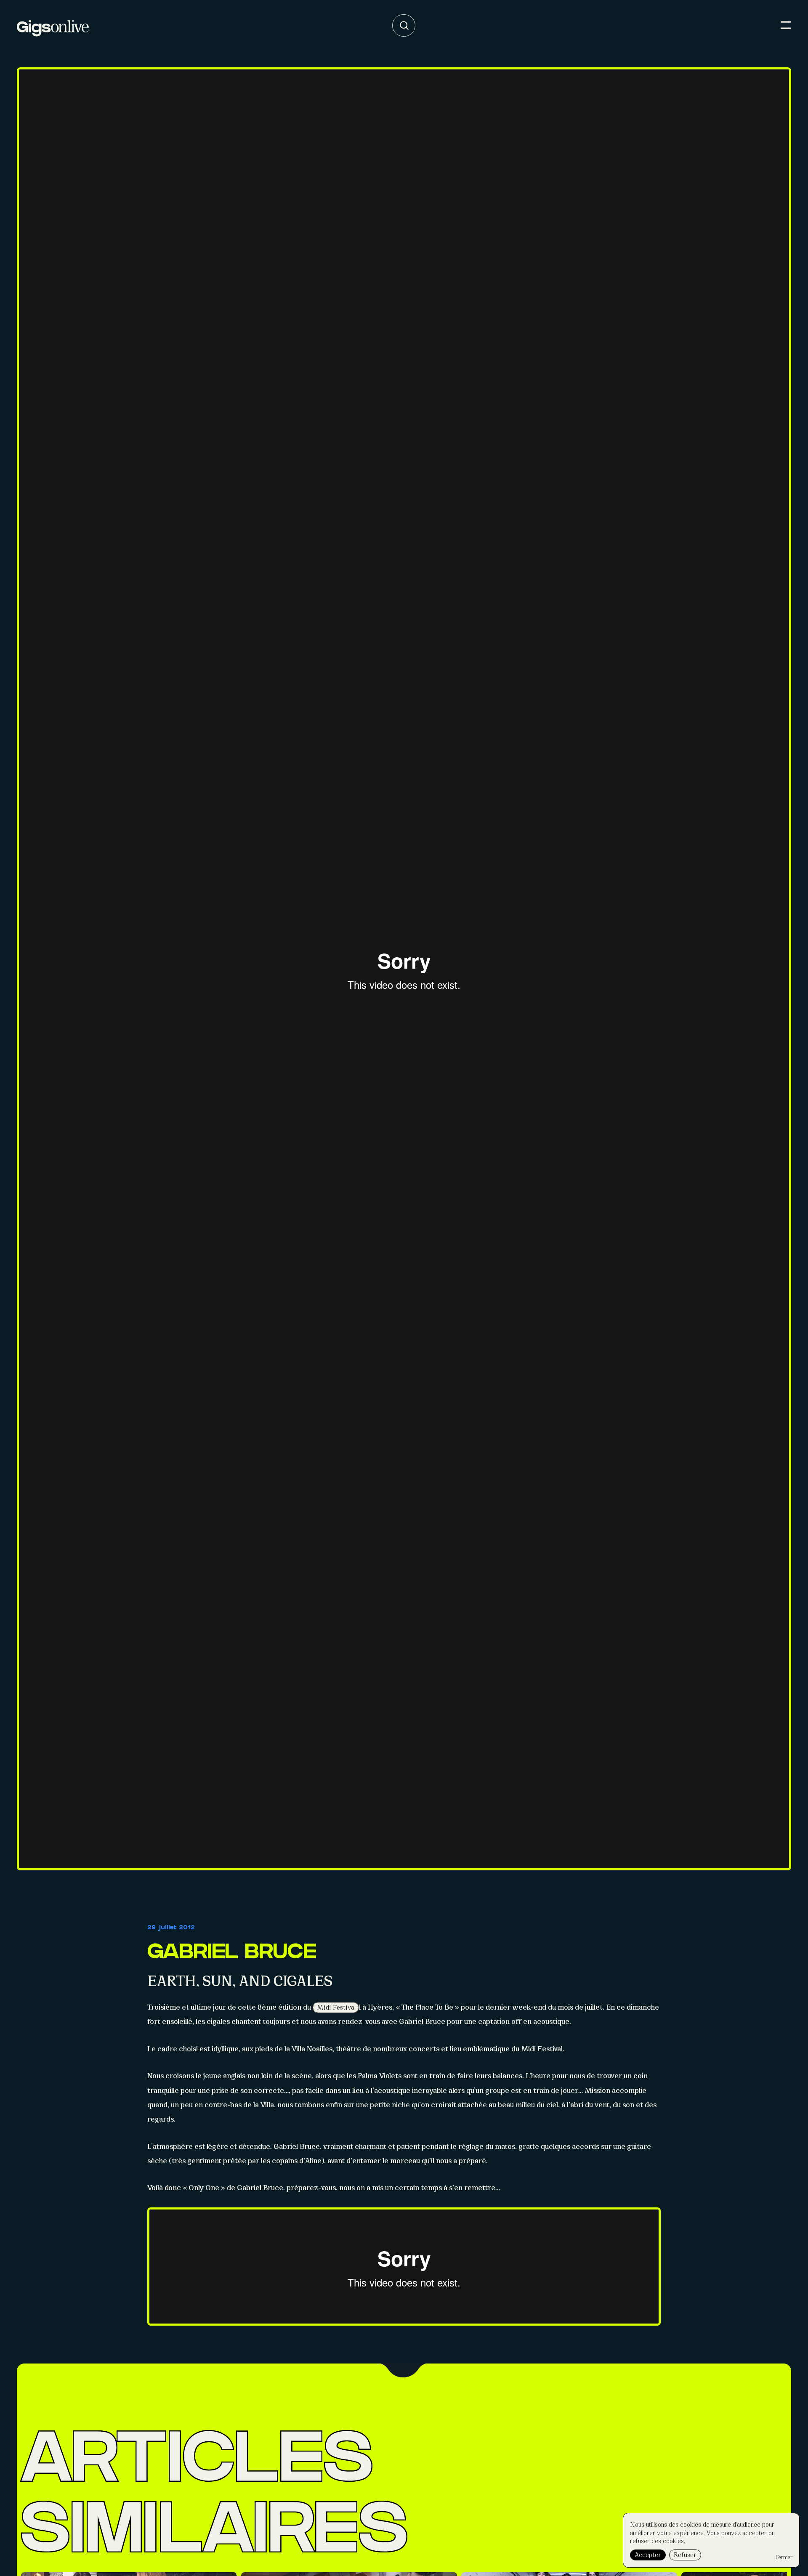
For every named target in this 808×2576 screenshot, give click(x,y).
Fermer (784, 2557)
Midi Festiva (336, 2007)
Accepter (648, 2554)
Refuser (685, 2554)
